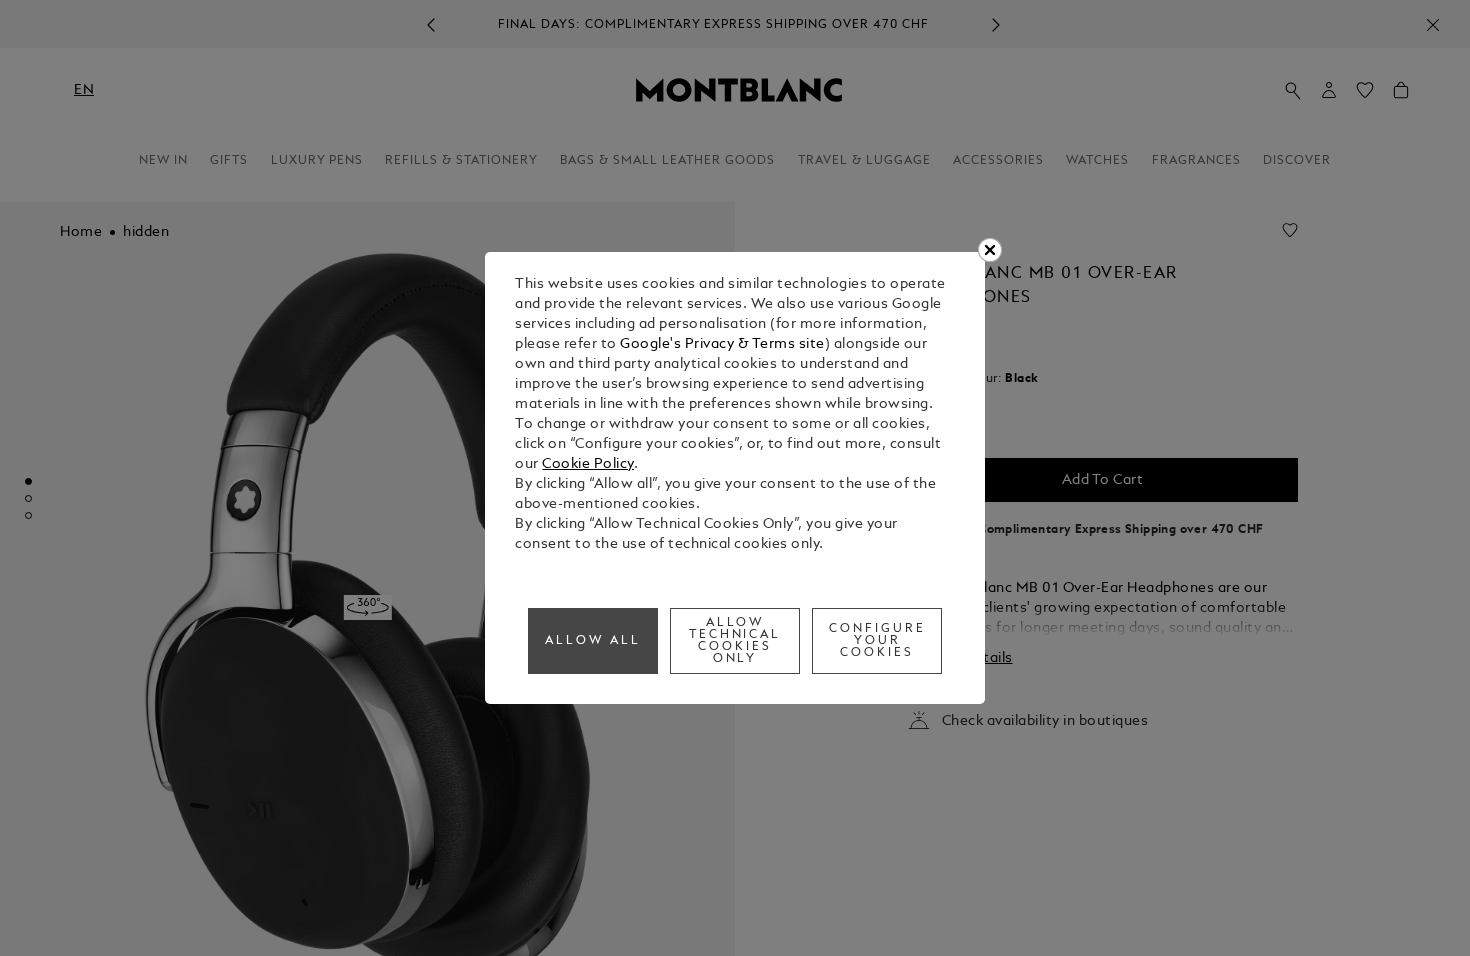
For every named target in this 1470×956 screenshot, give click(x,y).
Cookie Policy (588, 464)
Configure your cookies (877, 641)
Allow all (593, 641)
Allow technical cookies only (735, 641)
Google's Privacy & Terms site (722, 344)
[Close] (990, 250)
